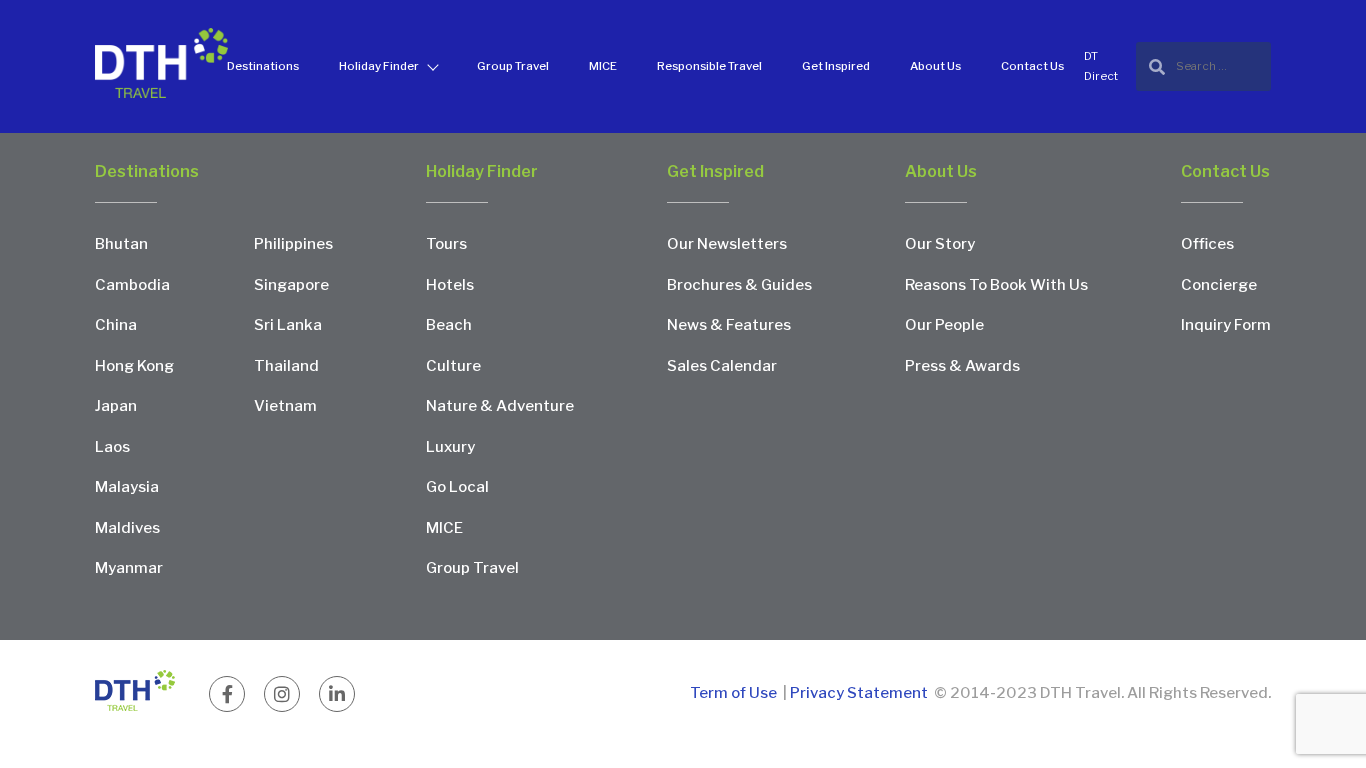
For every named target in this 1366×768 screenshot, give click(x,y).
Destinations (263, 66)
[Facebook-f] (227, 694)
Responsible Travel (709, 66)
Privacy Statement (859, 693)
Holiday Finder (379, 66)
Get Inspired (836, 66)
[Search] (1203, 66)
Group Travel (513, 66)
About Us (935, 66)
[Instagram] (282, 694)
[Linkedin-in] (337, 694)
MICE (603, 66)
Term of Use (735, 693)
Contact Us (1032, 66)
